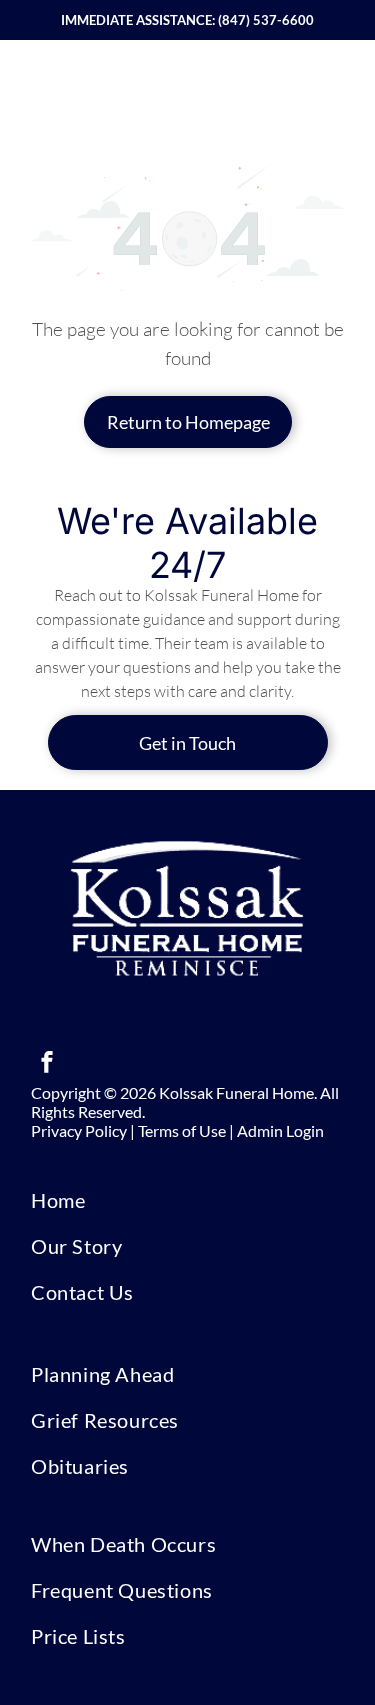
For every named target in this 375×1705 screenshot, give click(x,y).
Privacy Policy (79, 1130)
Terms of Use (182, 1130)
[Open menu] (336, 86)
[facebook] (47, 1064)
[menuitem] (187, 1200)
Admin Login (280, 1130)
